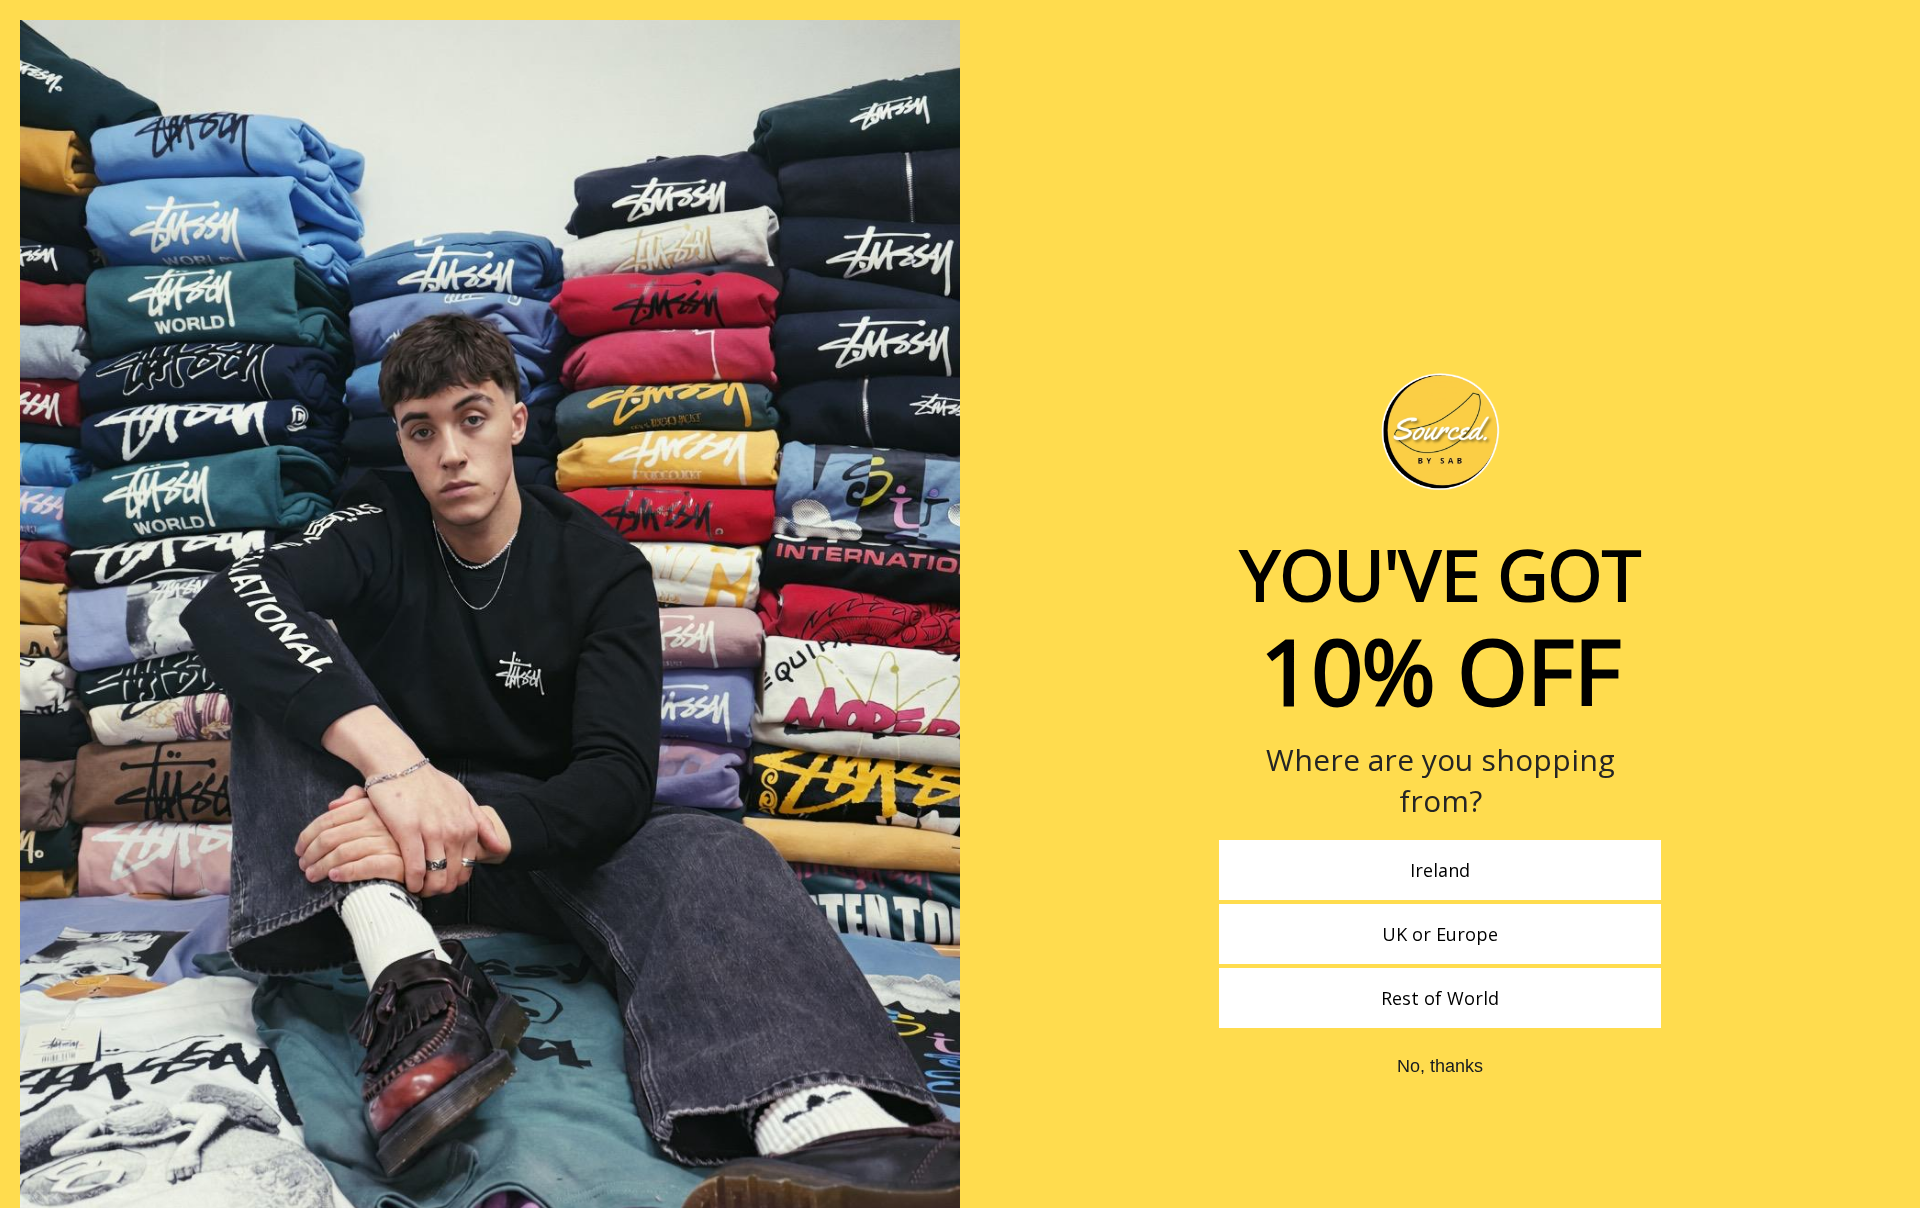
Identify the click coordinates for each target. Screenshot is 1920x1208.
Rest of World (1440, 998)
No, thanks (1440, 1066)
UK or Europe (1440, 934)
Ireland (1440, 870)
